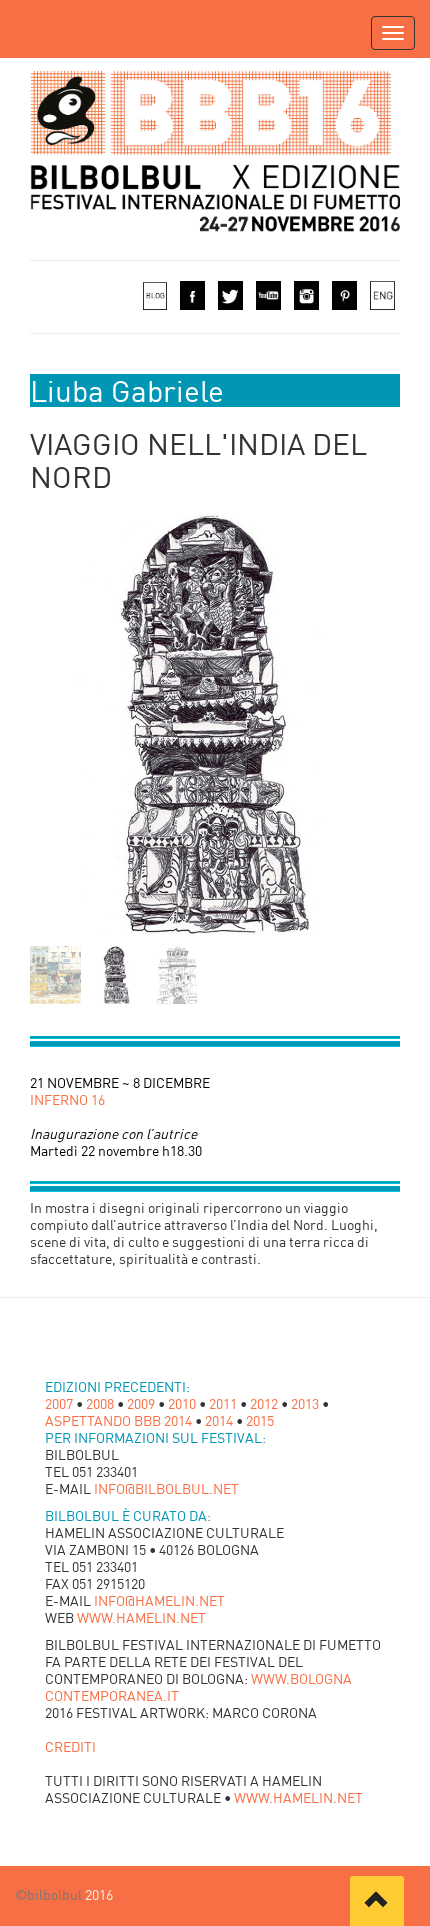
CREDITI (70, 1746)
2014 (219, 1420)
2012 (264, 1403)
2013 (305, 1403)
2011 (223, 1403)
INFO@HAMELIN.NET (159, 1600)
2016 (97, 1894)
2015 (260, 1420)
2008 (100, 1403)
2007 (59, 1403)
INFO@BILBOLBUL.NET (166, 1488)
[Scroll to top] (377, 1901)
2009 (141, 1403)
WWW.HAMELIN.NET (141, 1617)
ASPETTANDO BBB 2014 (118, 1420)
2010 (182, 1403)
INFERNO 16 (67, 1099)
